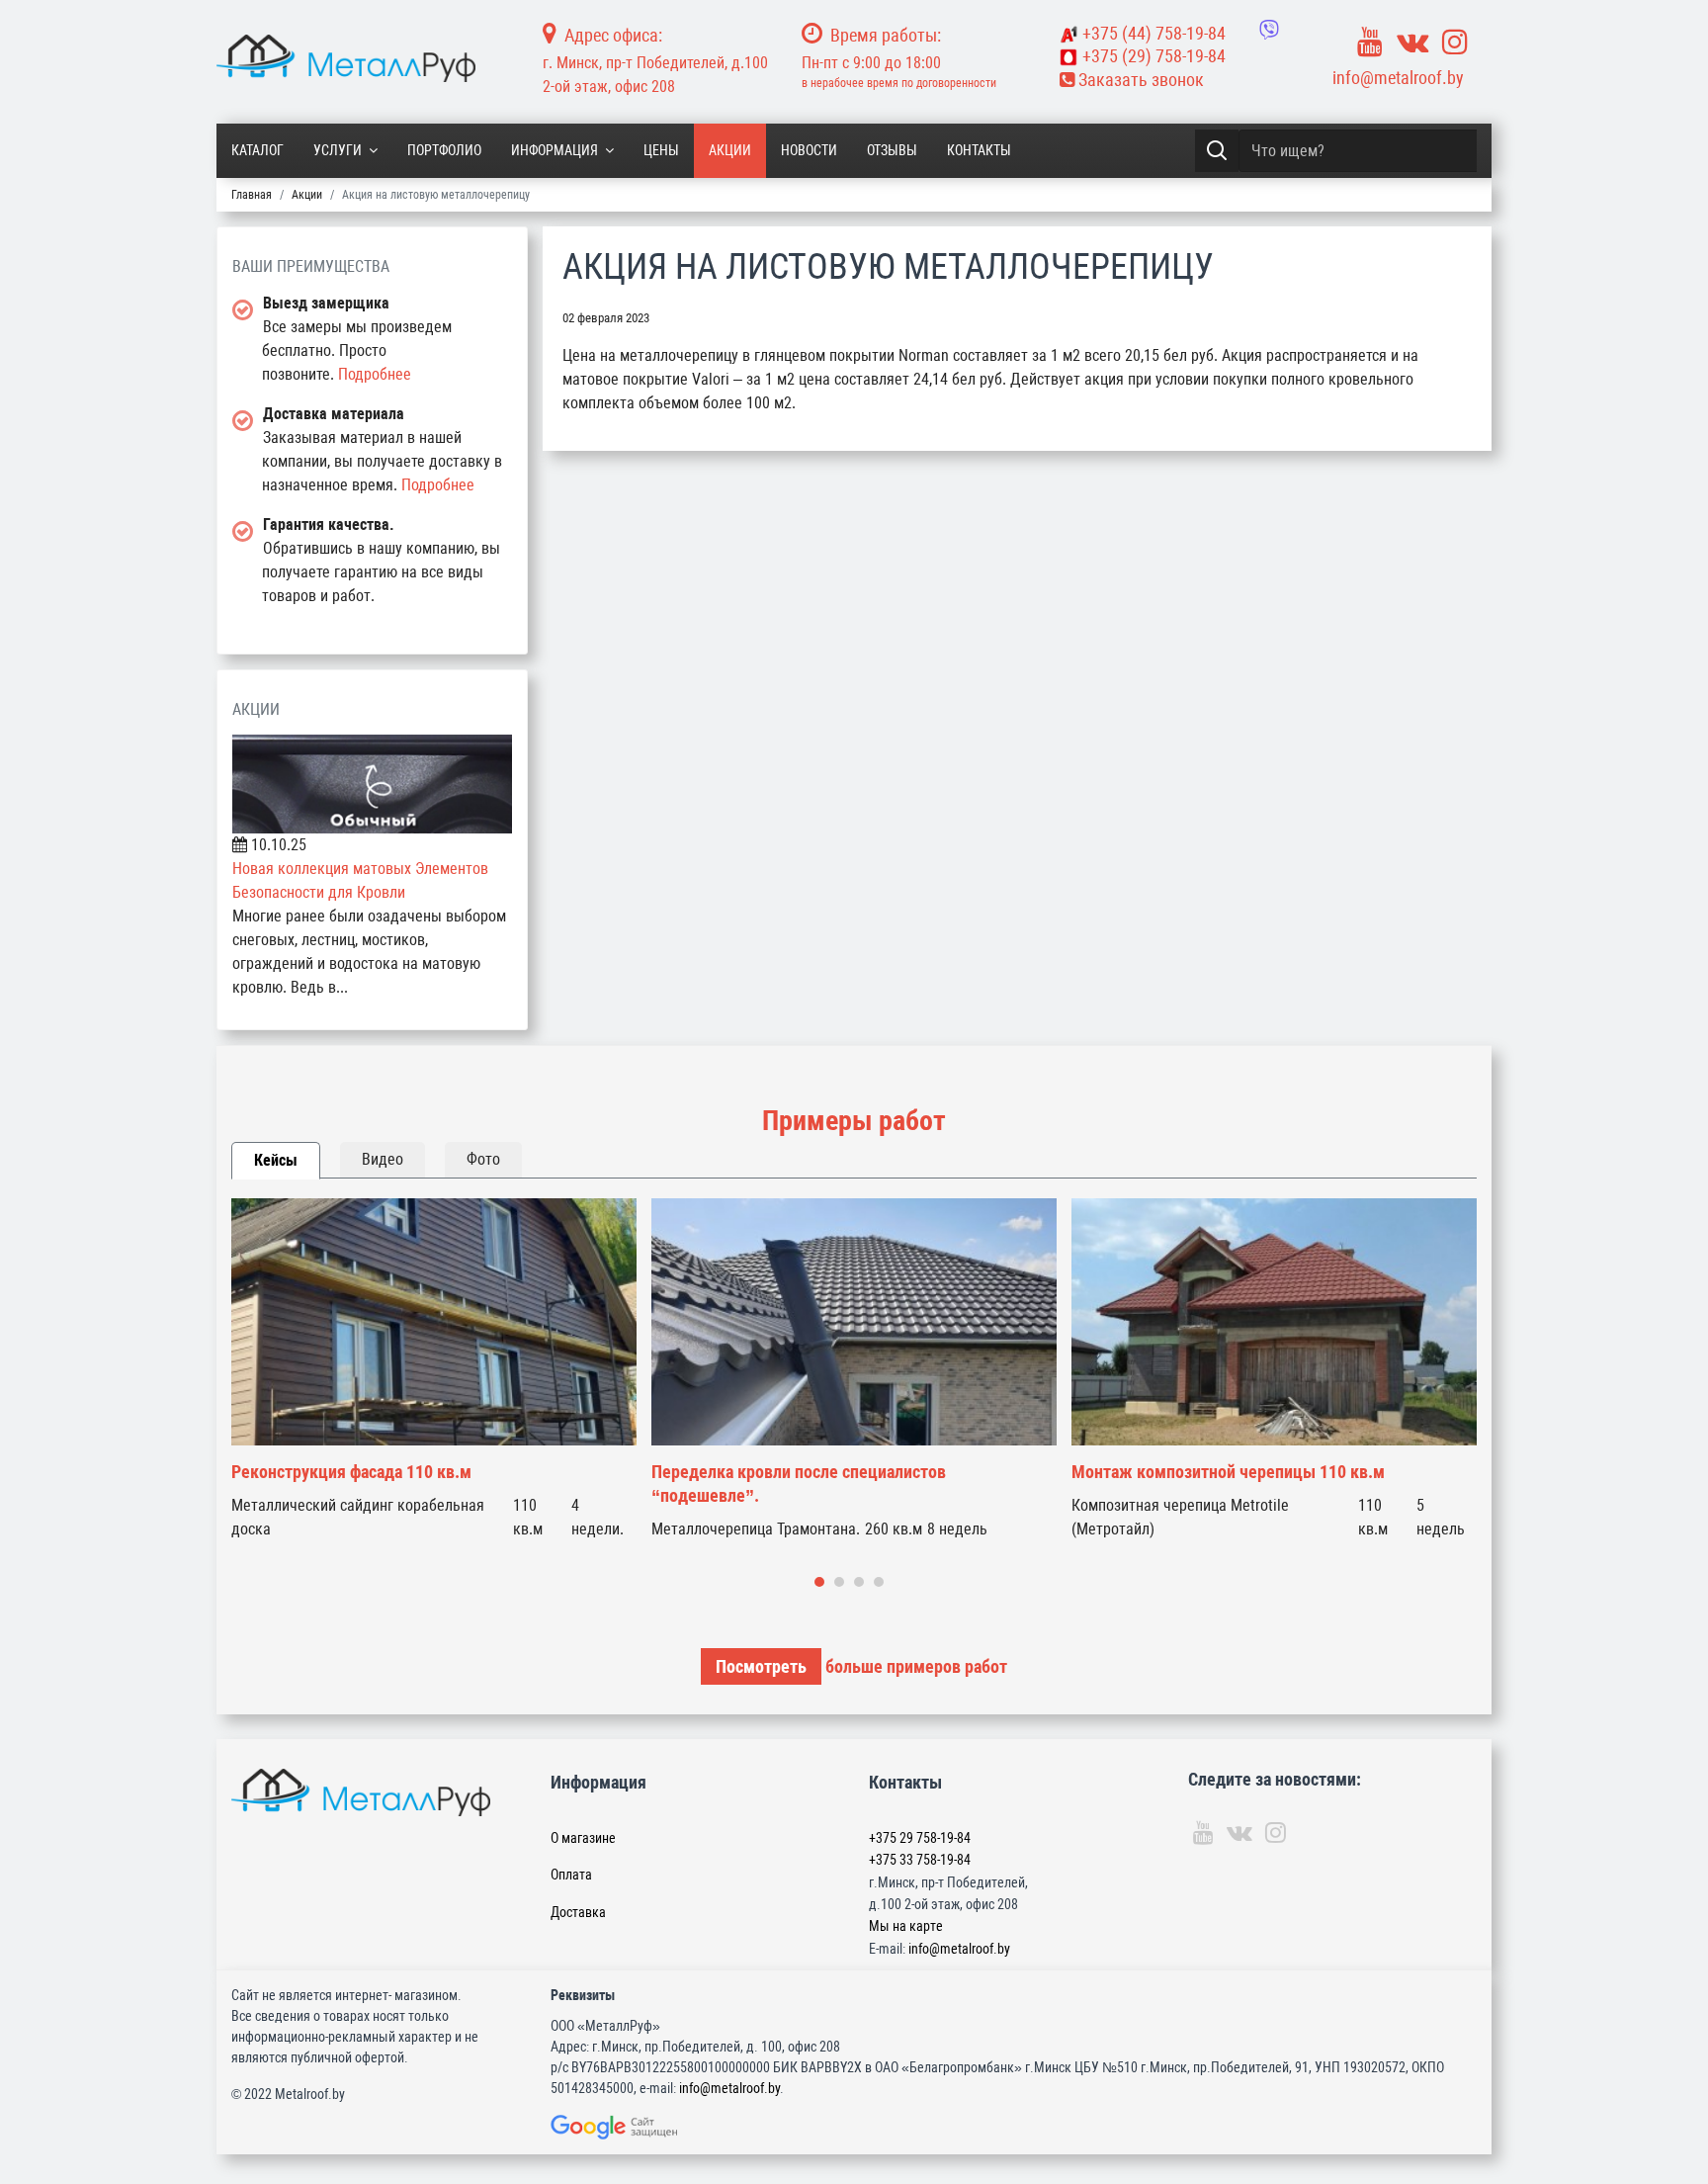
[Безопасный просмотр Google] (655, 2127)
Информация (555, 150)
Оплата (571, 1875)
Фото (483, 1159)
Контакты (979, 150)
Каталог (257, 150)
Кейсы (276, 1160)
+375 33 (920, 1860)
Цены (661, 150)
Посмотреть (761, 1666)
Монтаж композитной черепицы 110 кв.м (1228, 1472)
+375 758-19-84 (1154, 33)
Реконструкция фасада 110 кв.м (351, 1472)
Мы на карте (906, 1926)
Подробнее (375, 374)
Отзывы (892, 150)
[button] (819, 1582)
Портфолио (444, 150)
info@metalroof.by (1398, 78)
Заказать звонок (1139, 80)
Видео (383, 1159)
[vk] (1412, 42)
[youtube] (1370, 42)
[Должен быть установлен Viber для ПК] (1269, 30)
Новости (809, 150)
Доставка (578, 1912)
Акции (730, 150)
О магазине (583, 1838)
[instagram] (1455, 42)
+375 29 (920, 1838)
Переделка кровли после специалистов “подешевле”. (799, 1484)
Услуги (338, 150)
